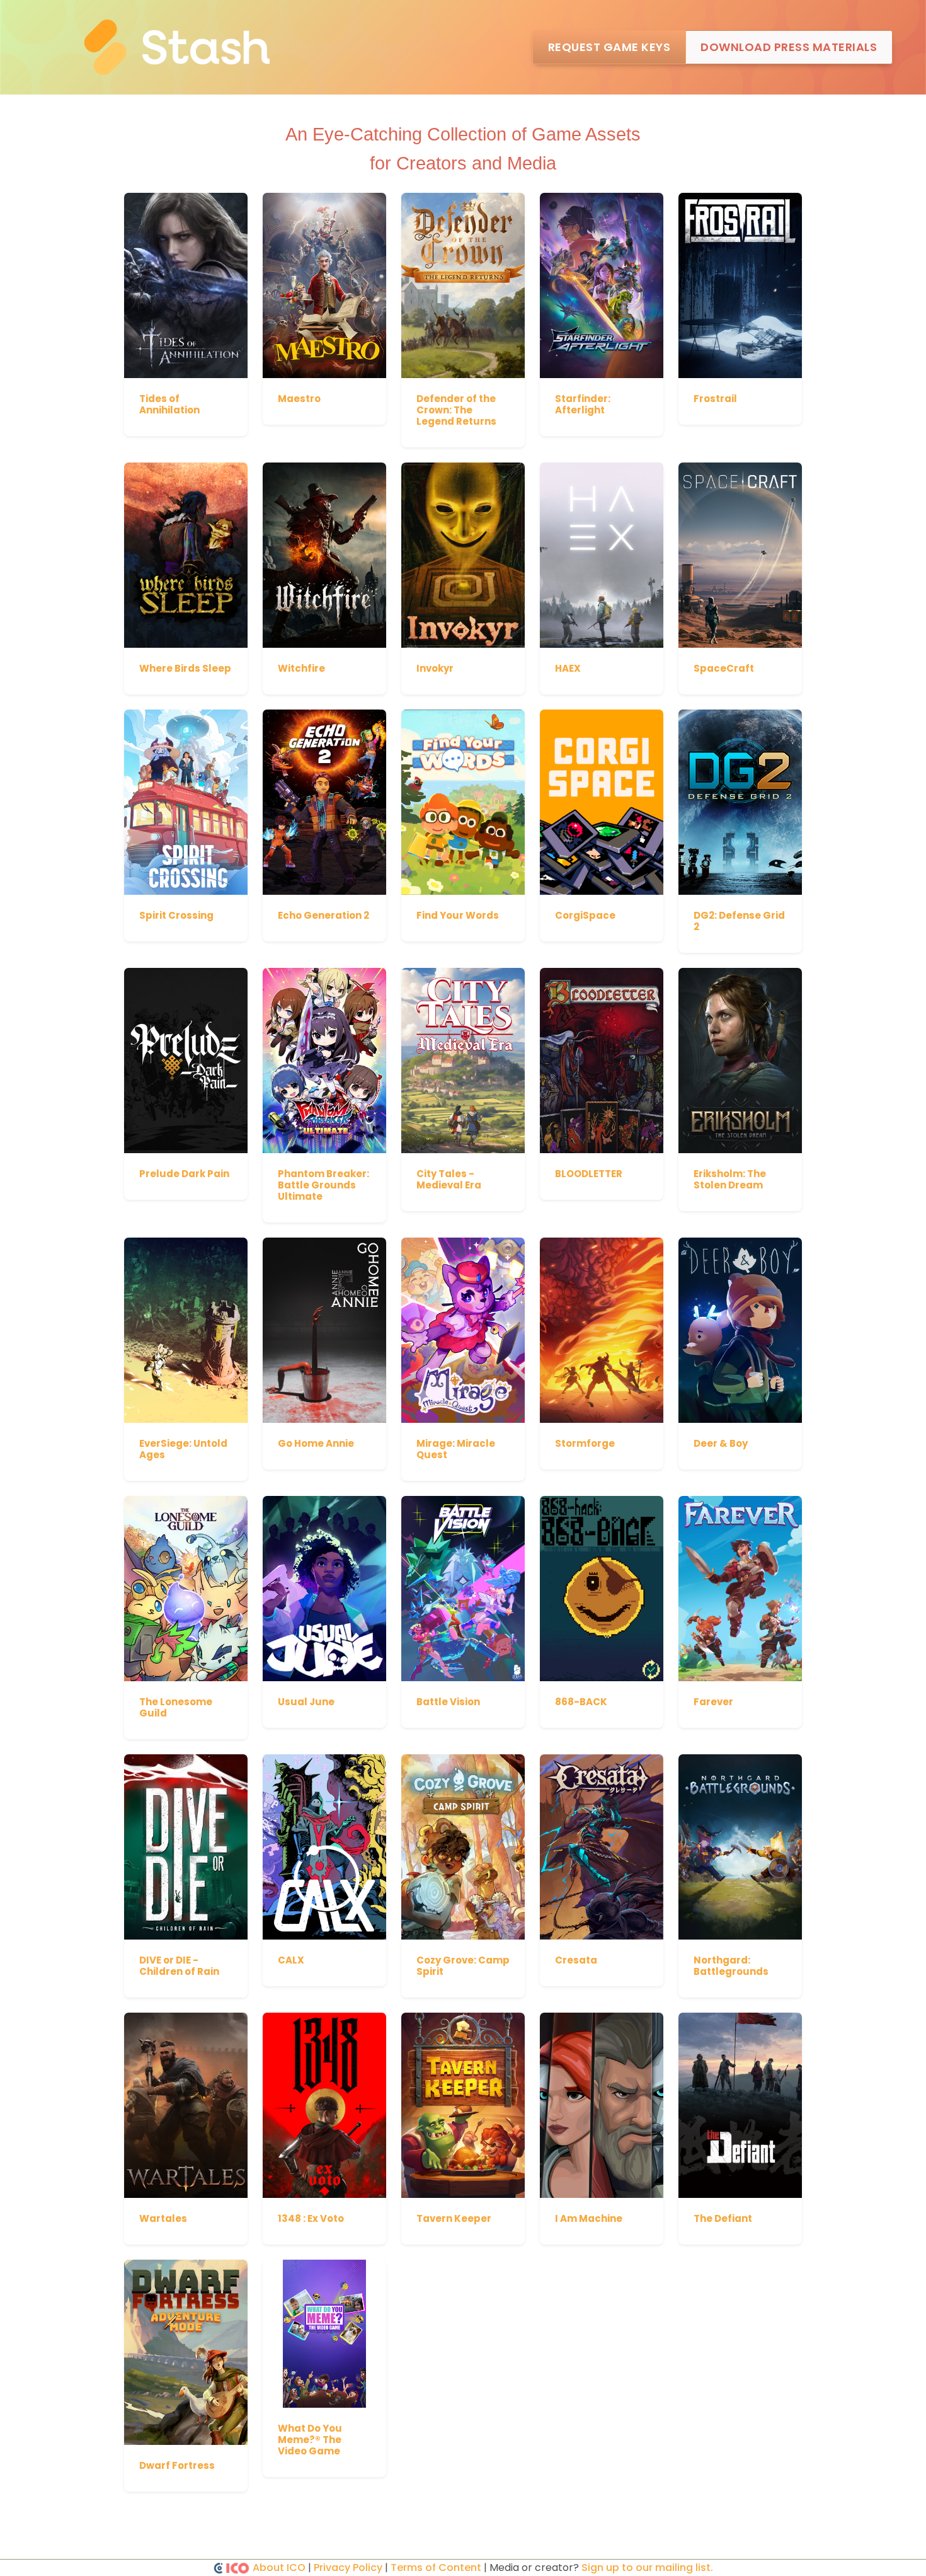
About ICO (279, 2567)
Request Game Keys (609, 47)
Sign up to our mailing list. (647, 2567)
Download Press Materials (789, 47)
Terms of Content (436, 2567)
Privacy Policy (348, 2567)
